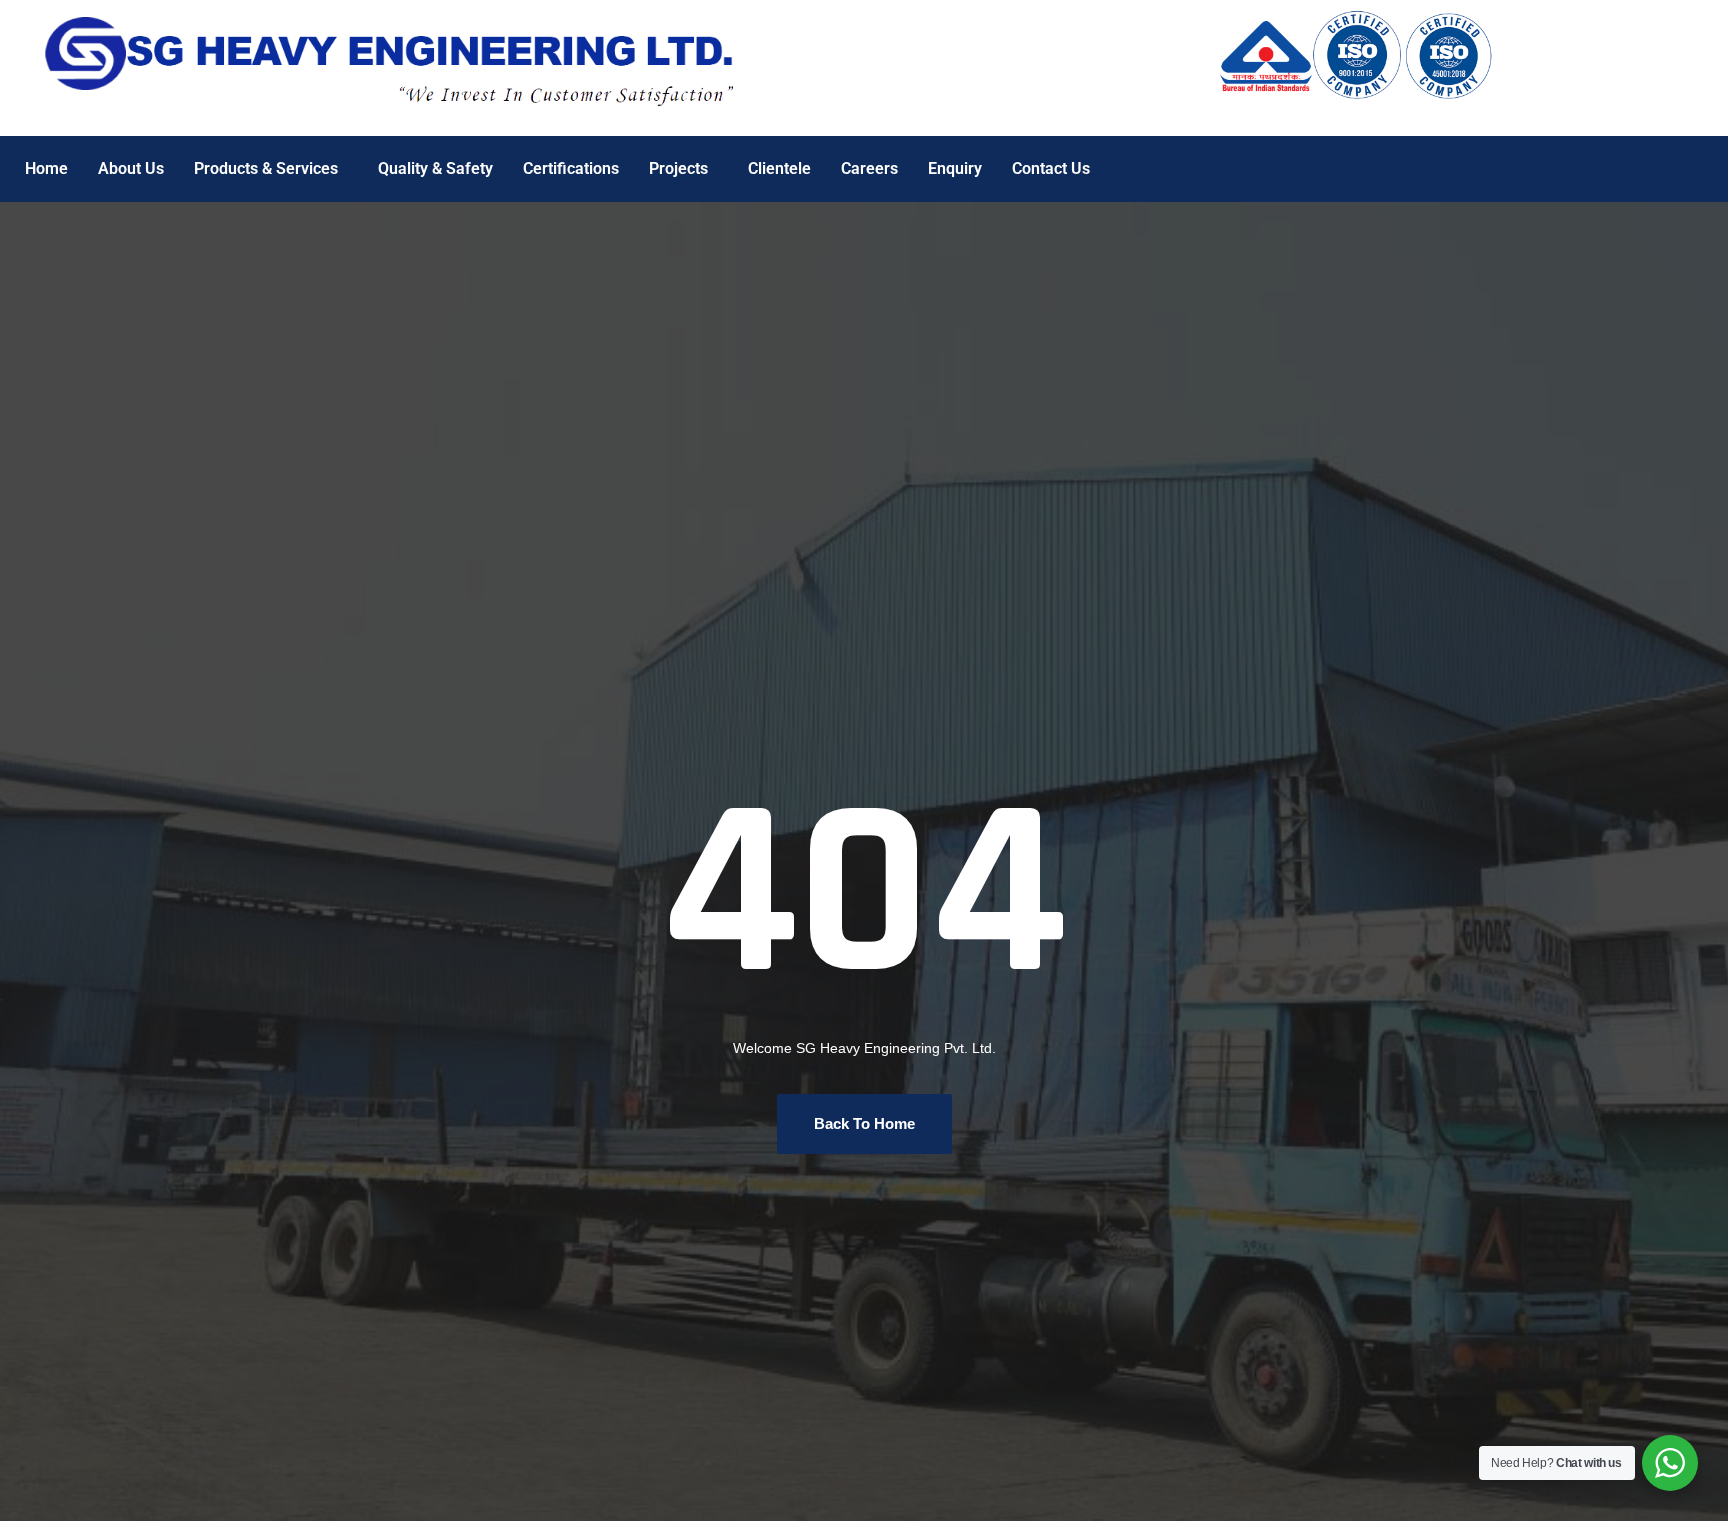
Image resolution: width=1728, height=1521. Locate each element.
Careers (869, 168)
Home (46, 168)
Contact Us (1051, 168)
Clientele (779, 168)
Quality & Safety (435, 168)
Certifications (571, 168)
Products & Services (266, 168)
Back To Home (864, 1123)
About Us (131, 168)
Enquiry (955, 168)
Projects (678, 168)
